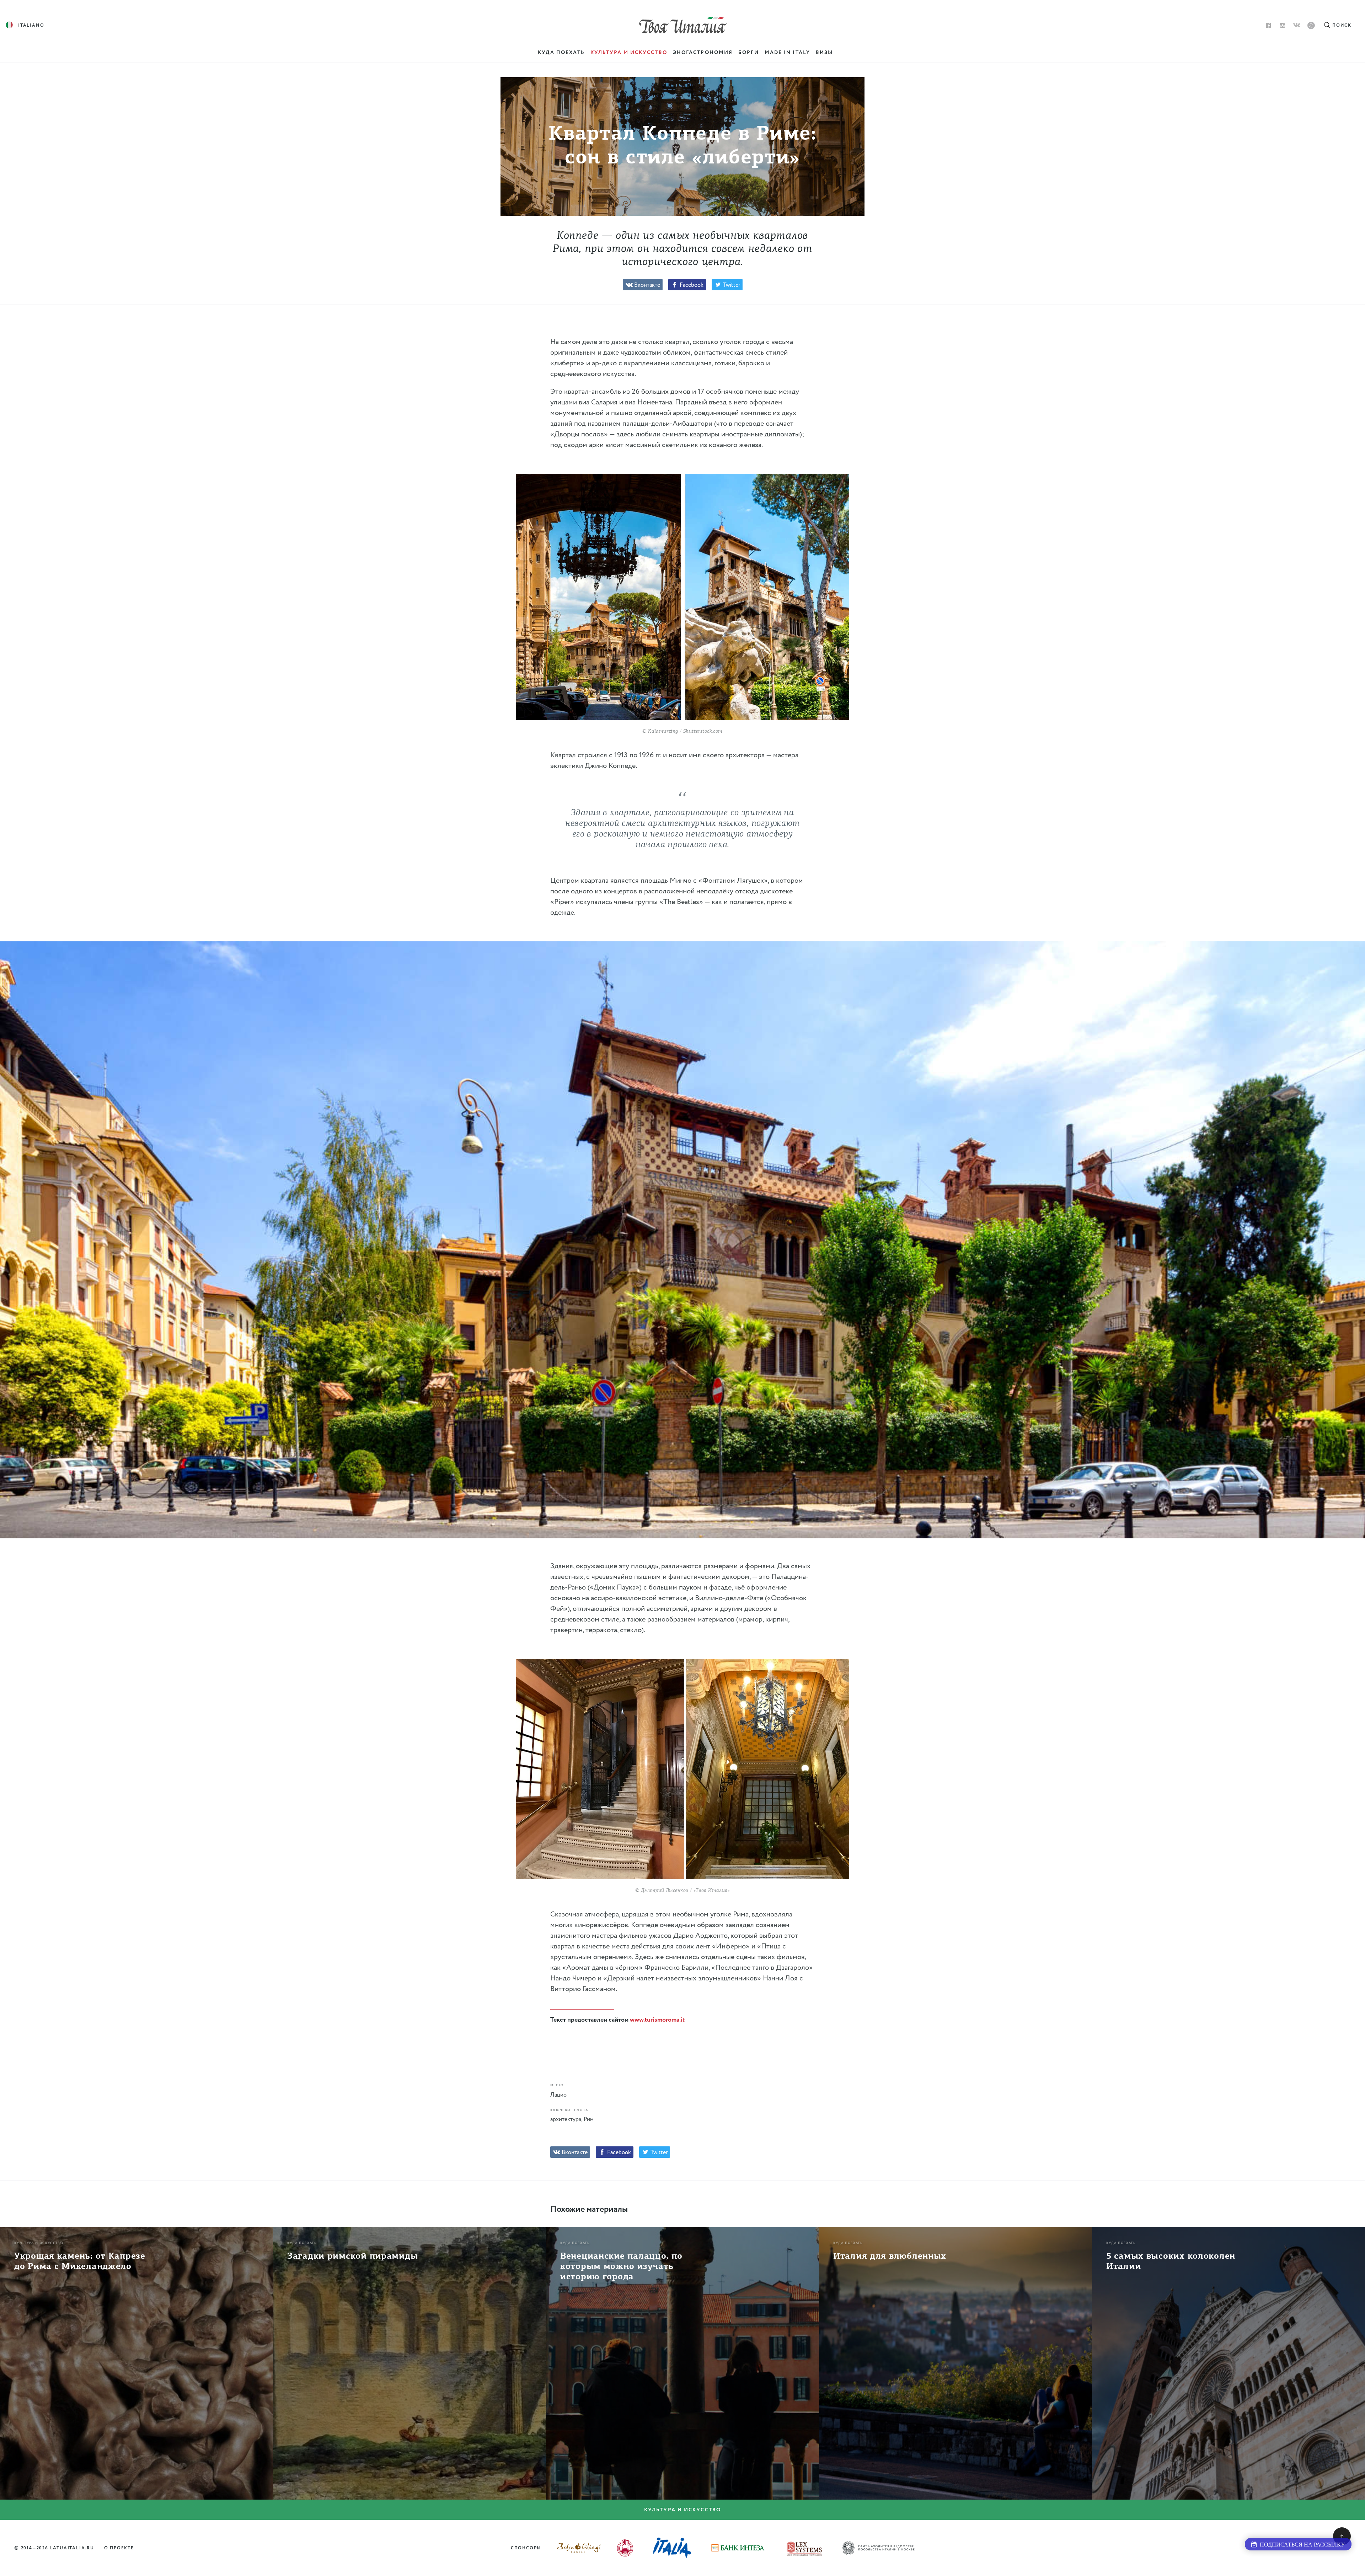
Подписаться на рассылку (1301, 2545)
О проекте (119, 2548)
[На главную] (683, 25)
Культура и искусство (682, 2510)
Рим (589, 2120)
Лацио (558, 2095)
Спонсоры (526, 2548)
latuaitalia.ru (72, 2548)
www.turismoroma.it (657, 2020)
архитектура (566, 2120)
